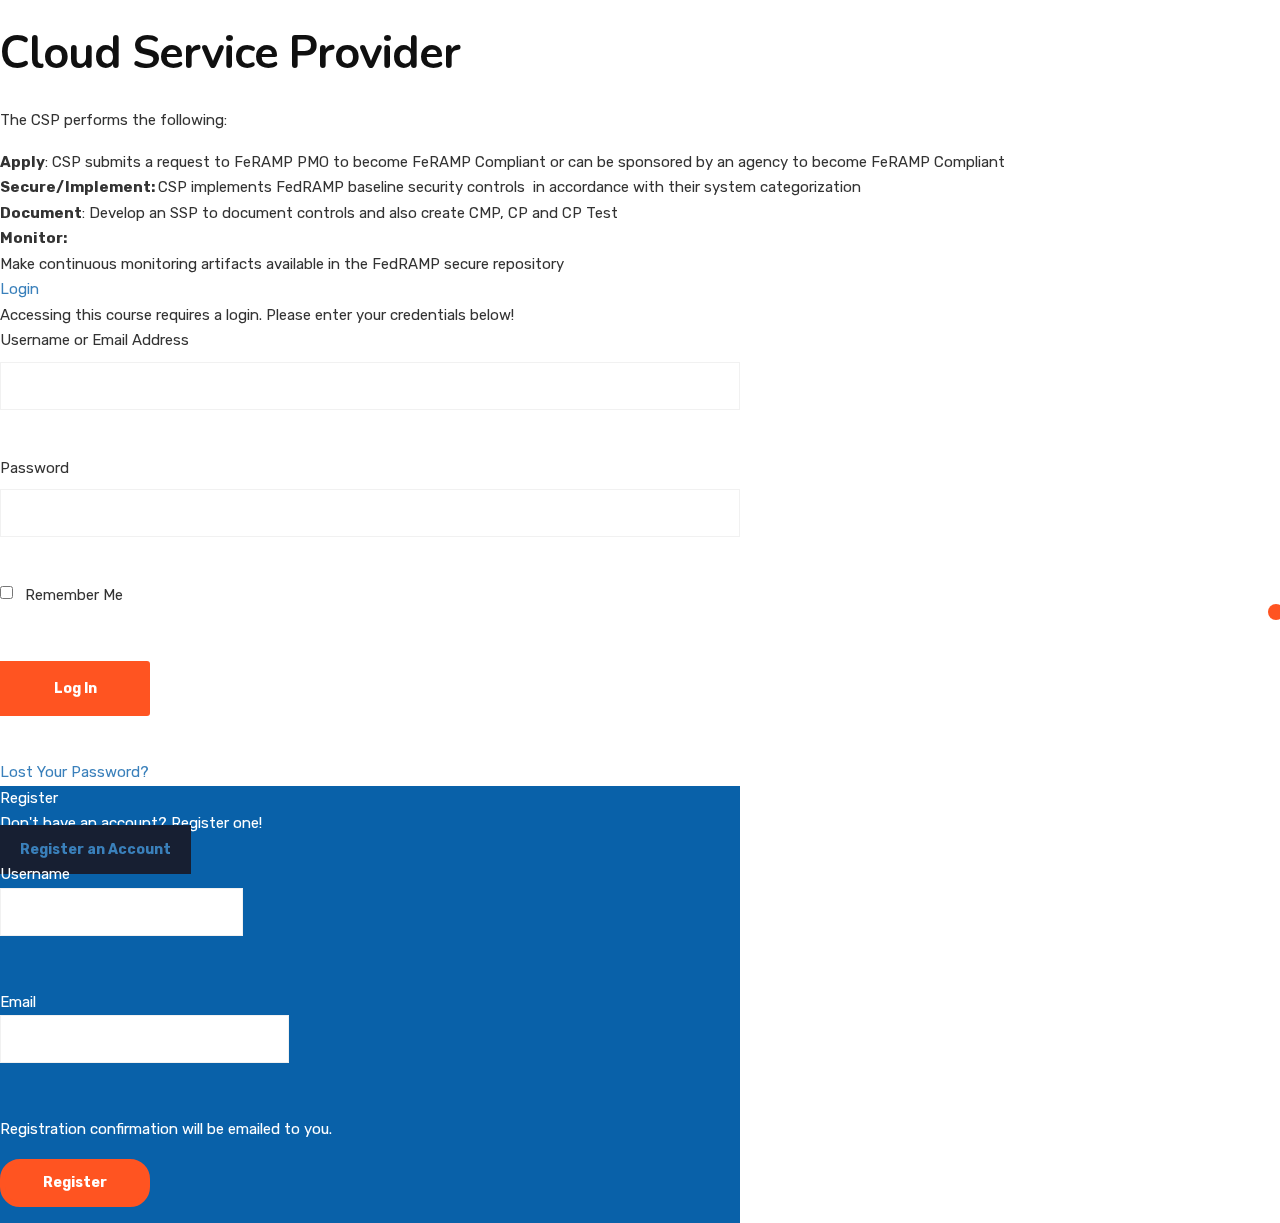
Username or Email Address (94, 340)
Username (35, 874)
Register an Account (95, 849)
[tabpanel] (640, 192)
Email (18, 1002)
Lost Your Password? (74, 772)
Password (34, 468)
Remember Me (72, 595)
